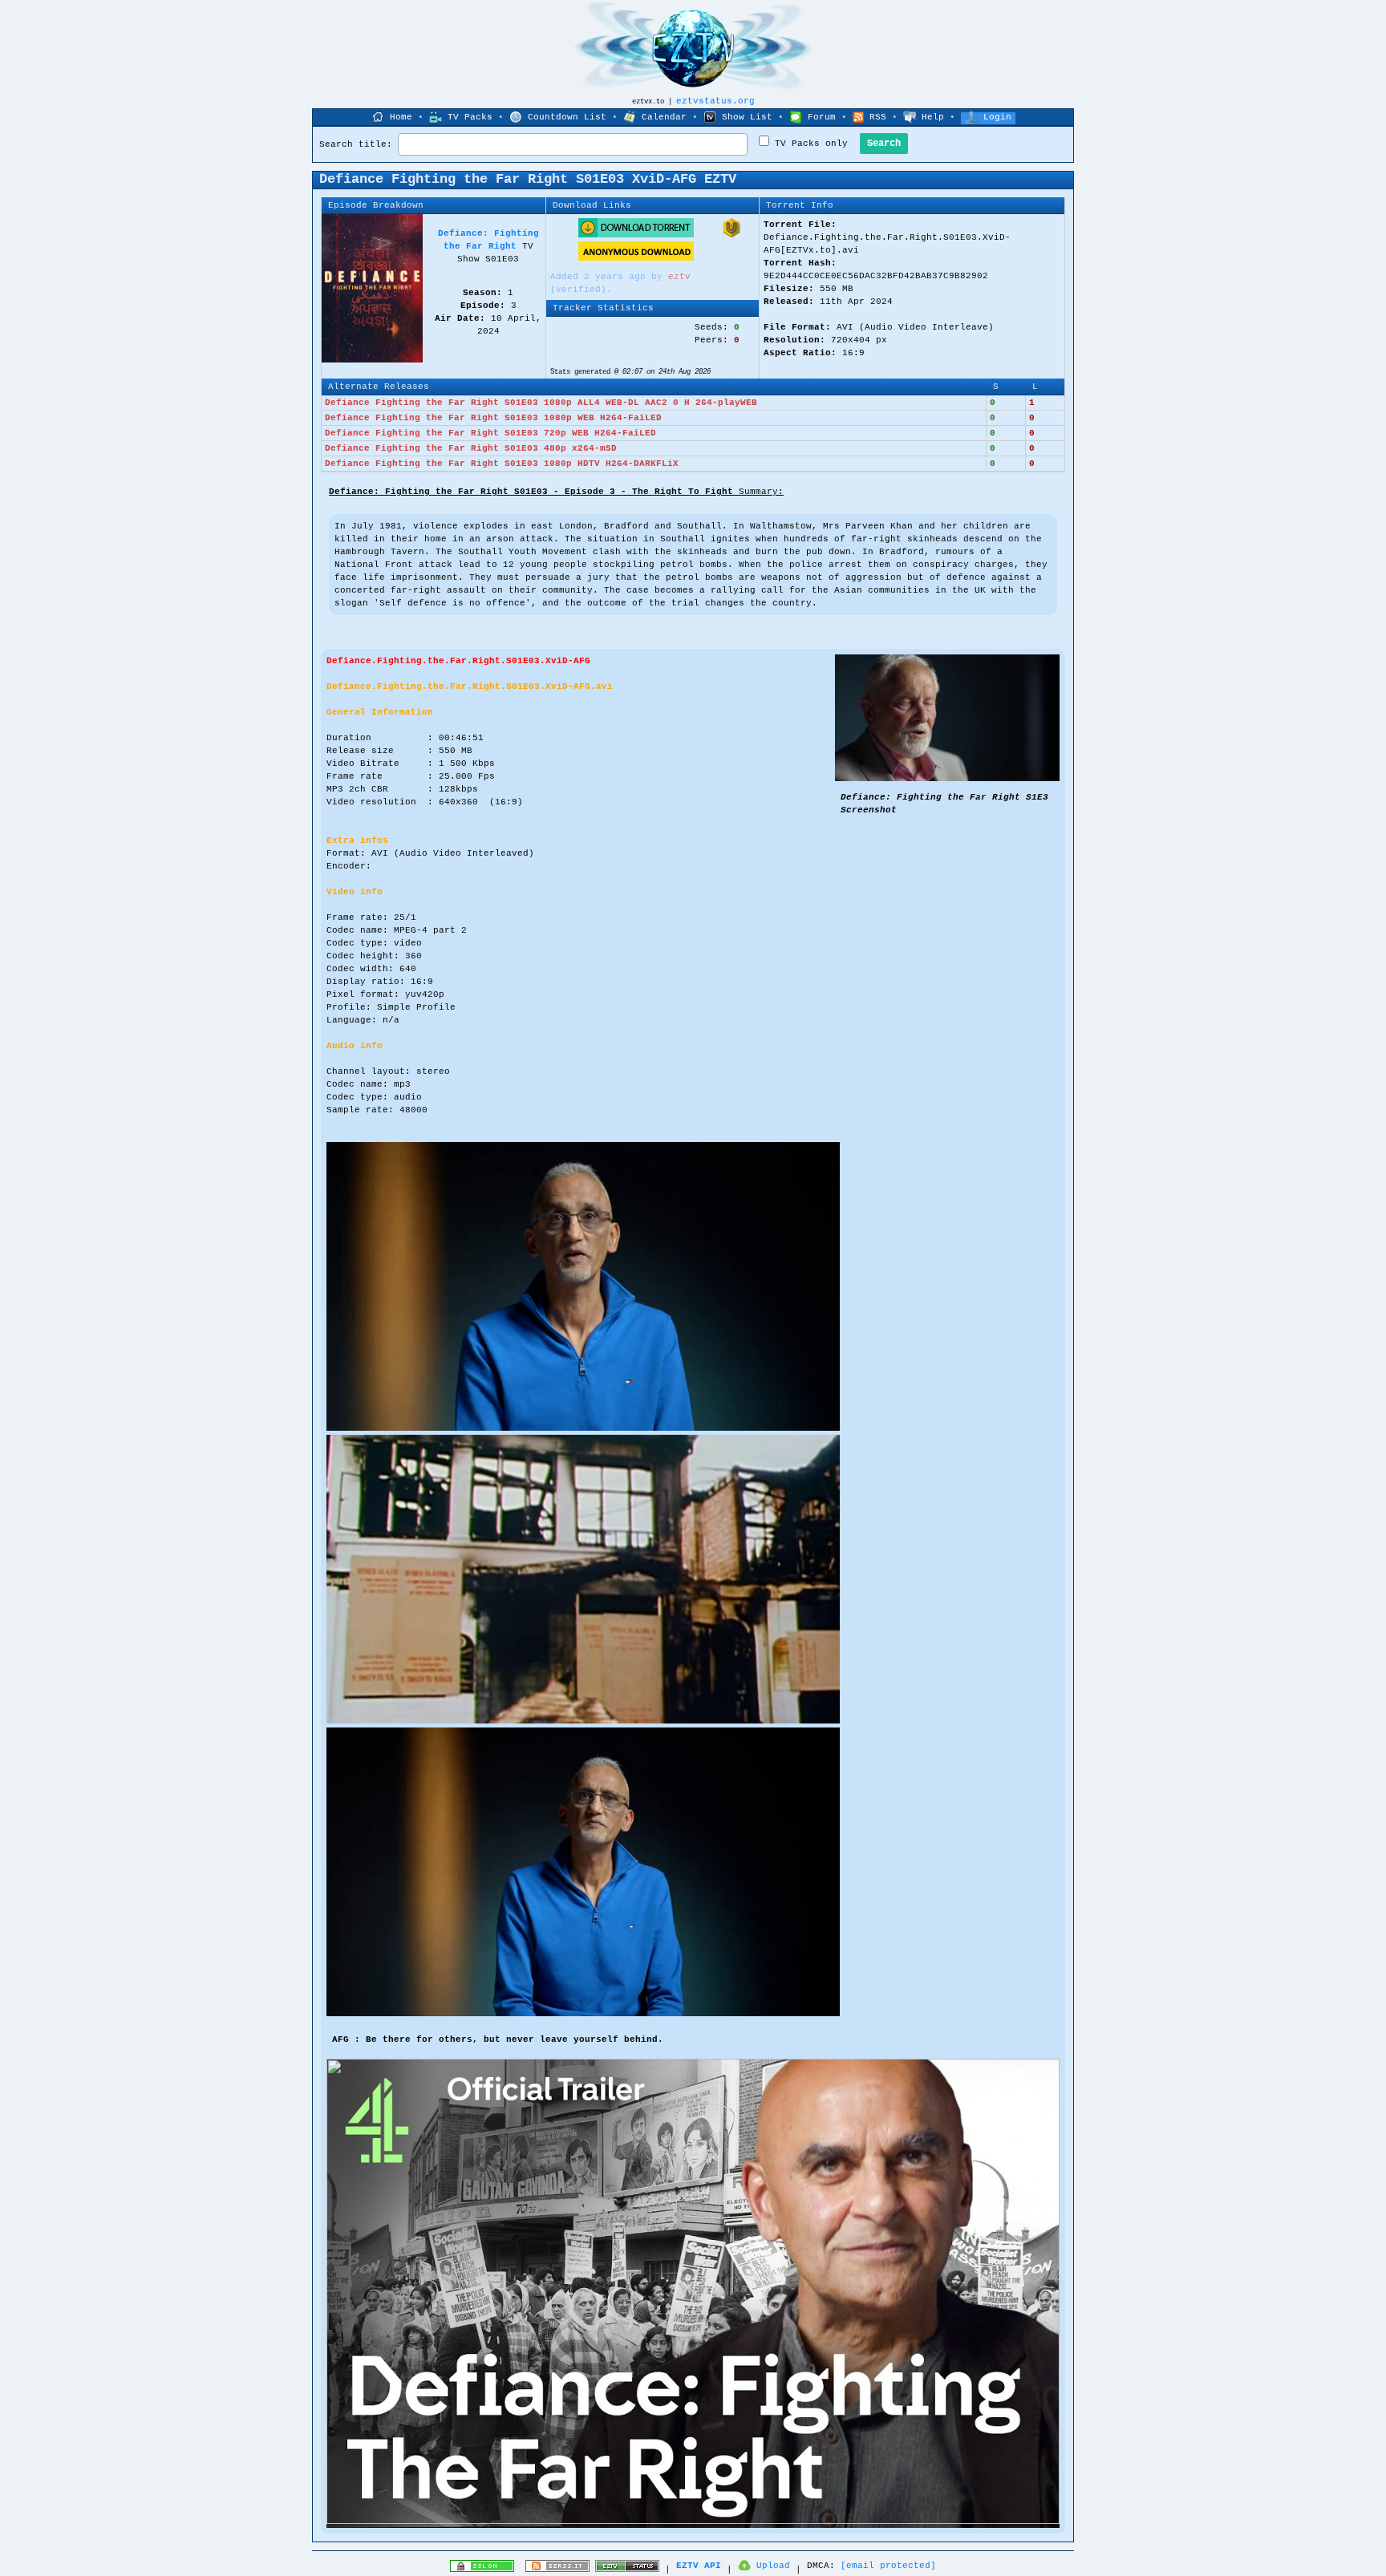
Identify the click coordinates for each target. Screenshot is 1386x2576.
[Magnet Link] (731, 235)
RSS (878, 117)
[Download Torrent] (636, 235)
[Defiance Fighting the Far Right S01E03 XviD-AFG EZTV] (947, 779)
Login (997, 117)
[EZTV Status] (627, 2570)
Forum (822, 117)
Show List (747, 117)
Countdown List (567, 117)
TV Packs (470, 117)
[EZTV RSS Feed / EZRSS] (557, 2570)
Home (401, 117)
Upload (773, 2566)
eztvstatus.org (715, 101)
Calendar (664, 117)
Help (933, 117)
